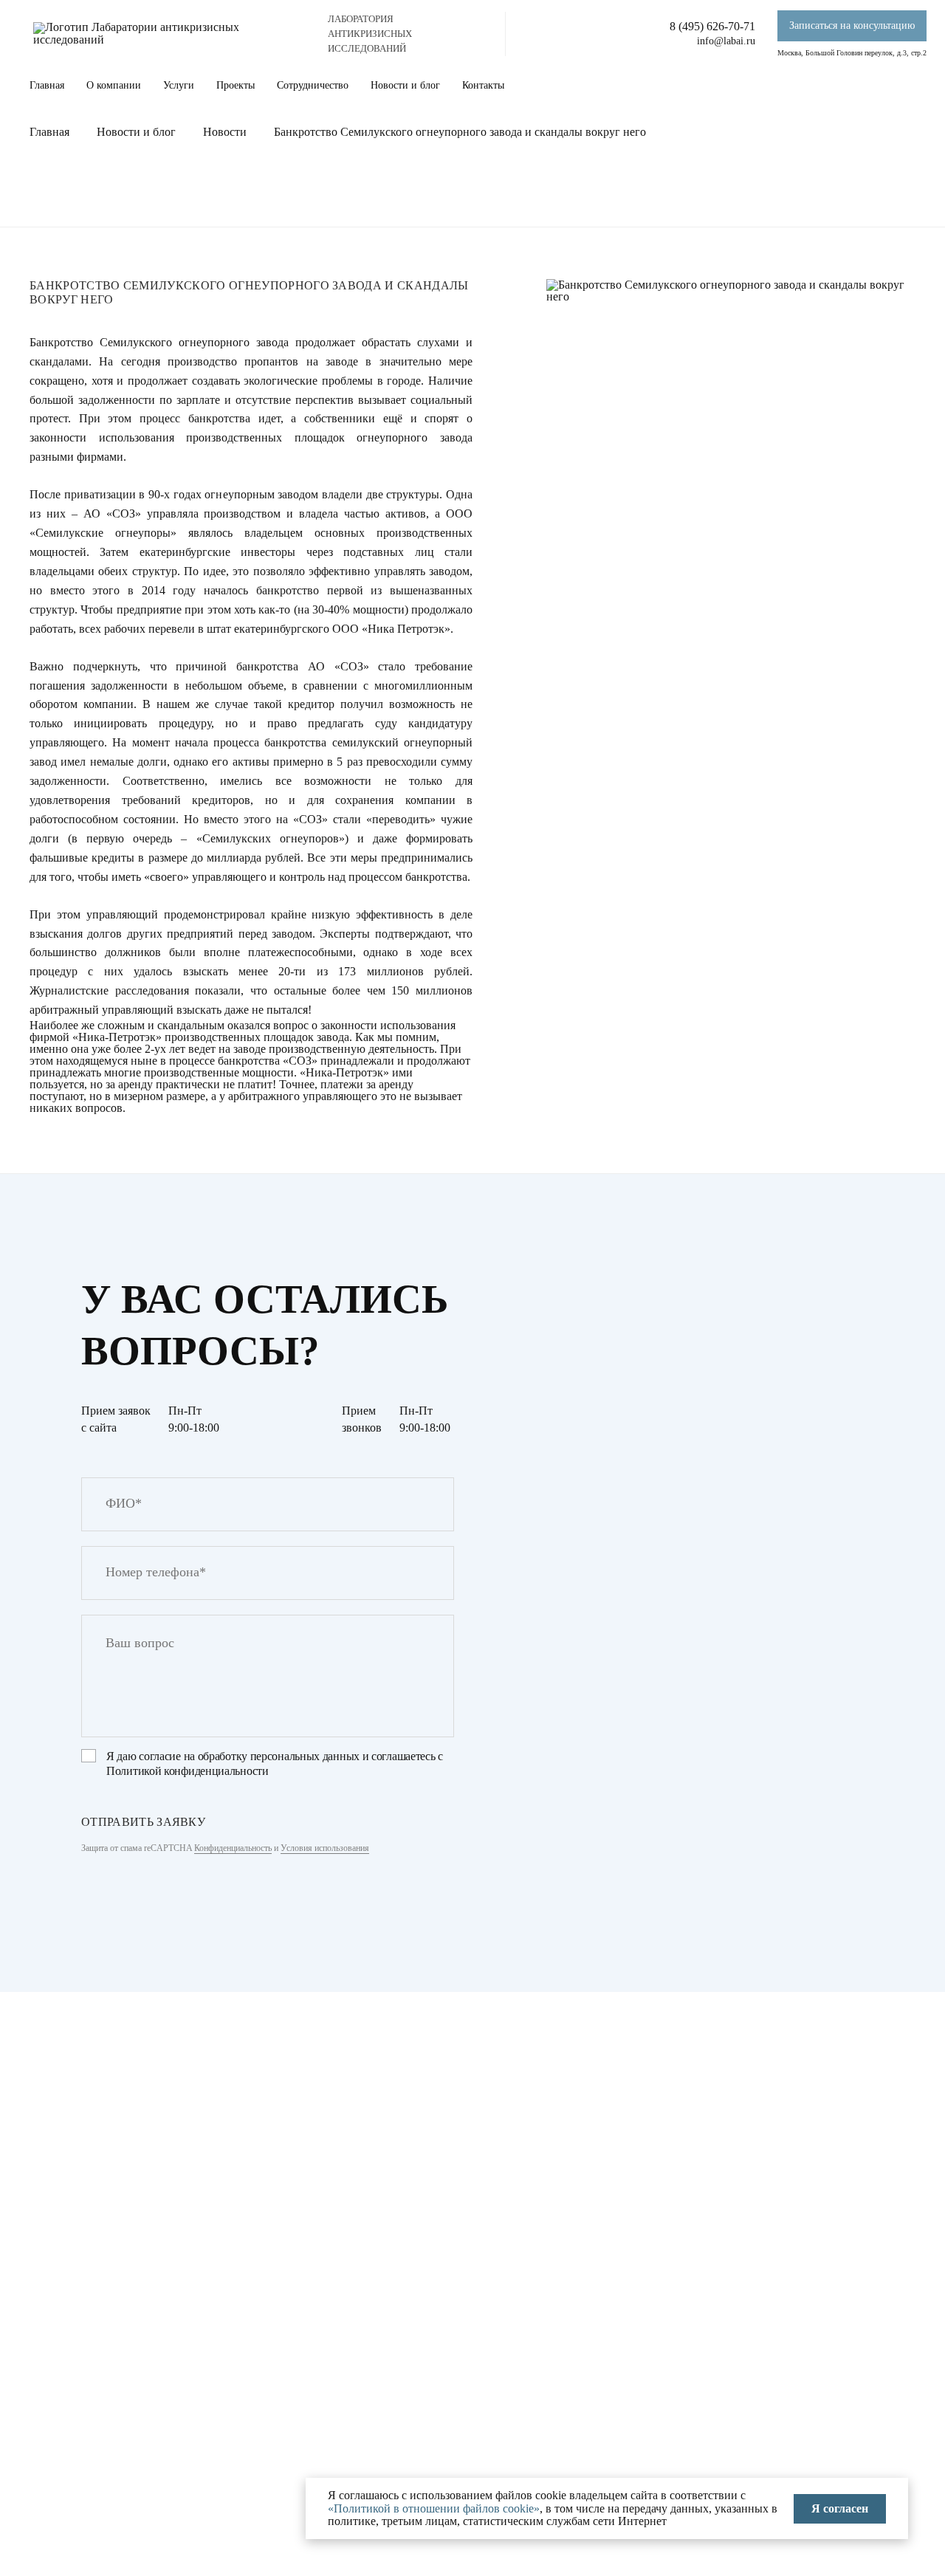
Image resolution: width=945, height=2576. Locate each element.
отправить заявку (143, 1822)
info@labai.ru (726, 41)
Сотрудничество (313, 85)
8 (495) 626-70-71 (712, 26)
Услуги (179, 85)
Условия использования (325, 1848)
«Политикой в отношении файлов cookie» (434, 2508)
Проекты (236, 85)
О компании (114, 85)
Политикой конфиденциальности (188, 1771)
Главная (47, 85)
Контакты (483, 85)
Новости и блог (405, 85)
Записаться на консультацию (852, 25)
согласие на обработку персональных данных (249, 1756)
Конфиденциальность (233, 1848)
